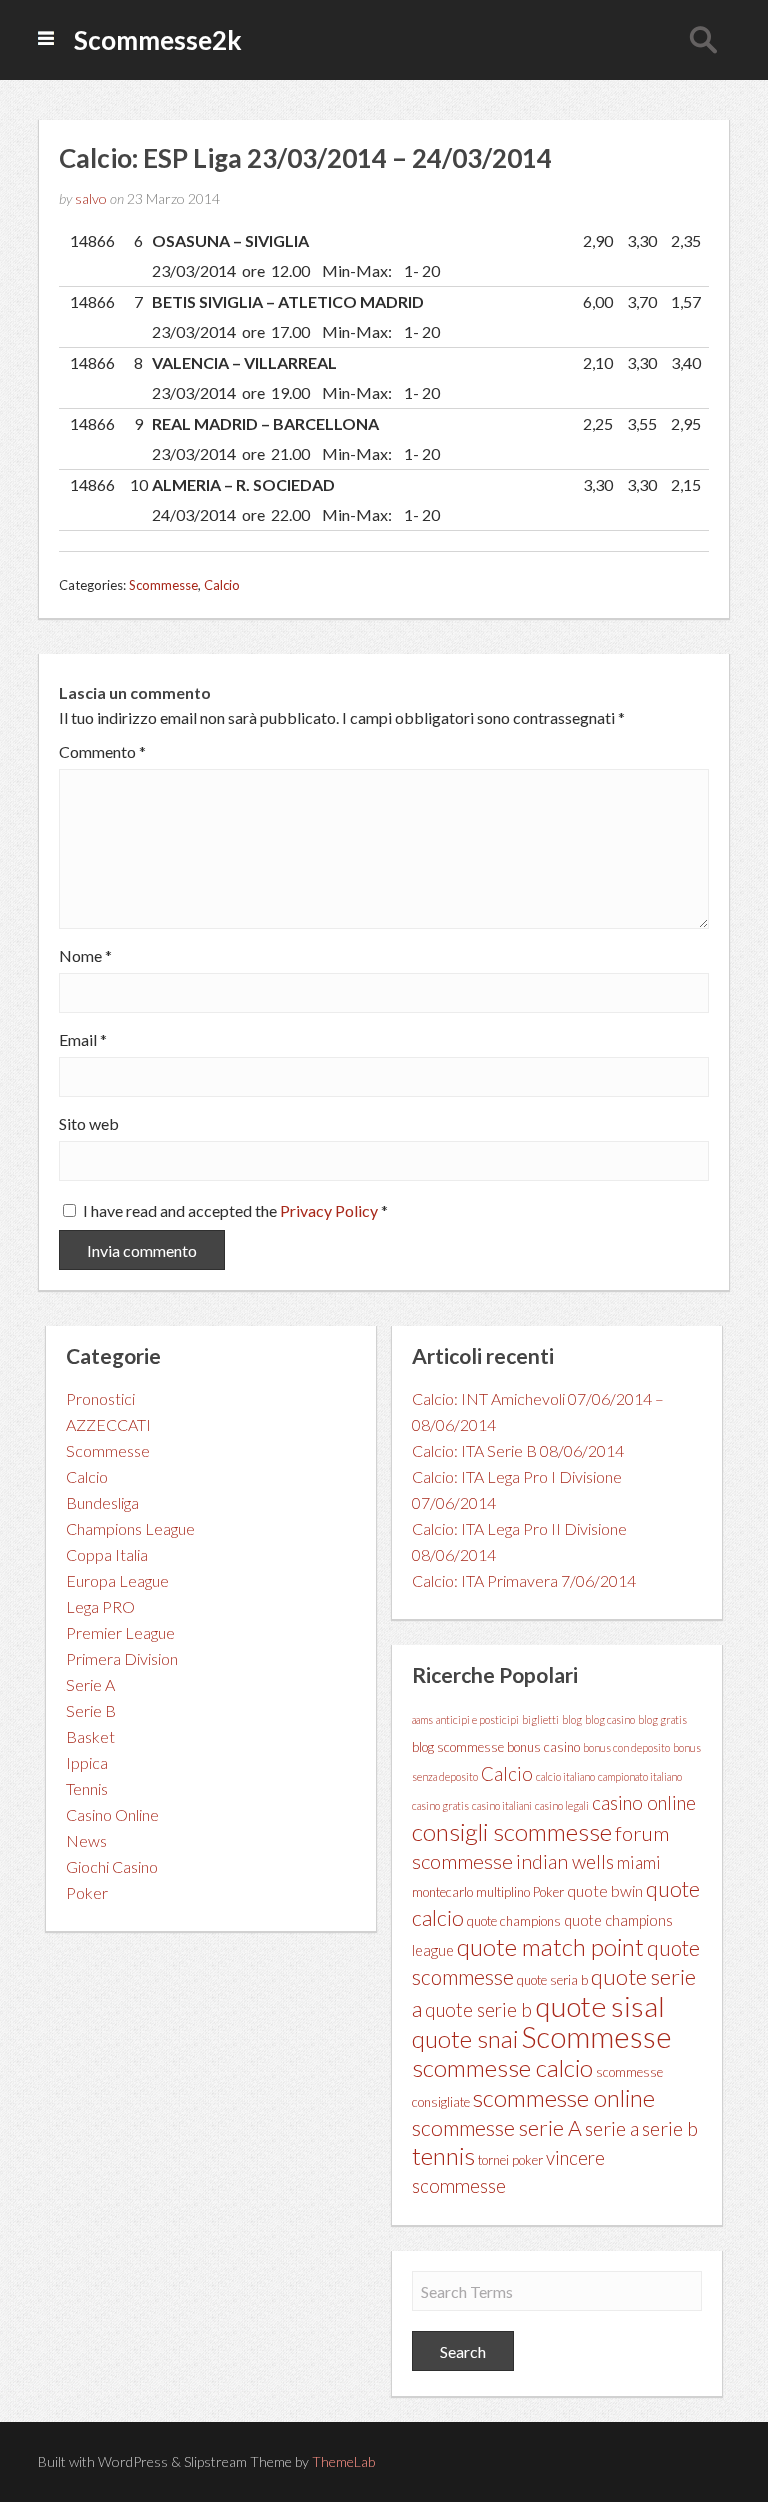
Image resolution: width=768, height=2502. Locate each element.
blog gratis (662, 1719)
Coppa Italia (107, 1554)
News (86, 1840)
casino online (644, 1803)
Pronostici (100, 1398)
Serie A (90, 1684)
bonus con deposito (626, 1747)
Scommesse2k (158, 40)
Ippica (87, 1762)
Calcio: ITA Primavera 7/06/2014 (524, 1580)
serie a (612, 2128)
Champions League (130, 1528)
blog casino (610, 1719)
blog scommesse (458, 1747)
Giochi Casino (112, 1866)
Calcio (222, 585)
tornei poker (510, 2160)
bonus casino (543, 1747)
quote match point (550, 1946)
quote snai (465, 2038)
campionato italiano (640, 1776)
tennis (443, 2155)
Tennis (87, 1788)
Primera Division (122, 1658)
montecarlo (442, 1892)
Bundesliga (102, 1502)
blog (572, 1719)
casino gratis (440, 1805)
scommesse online (564, 2098)
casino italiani (502, 1805)
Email (83, 1040)
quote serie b (478, 2010)
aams (422, 1719)
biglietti (540, 1719)
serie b (670, 2128)
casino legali (562, 1805)
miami (639, 1862)
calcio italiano (565, 1776)
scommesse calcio (502, 2067)
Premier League (120, 1632)
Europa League (117, 1580)
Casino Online (112, 1814)
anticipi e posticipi (477, 1719)
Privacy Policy (330, 1210)
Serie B (91, 1710)
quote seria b (552, 1980)
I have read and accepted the (235, 1210)
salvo (91, 198)
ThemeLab (343, 2461)
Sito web (89, 1124)
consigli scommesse (512, 1831)
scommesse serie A (497, 2128)
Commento (102, 752)
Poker (87, 1892)
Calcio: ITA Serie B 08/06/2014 (518, 1450)
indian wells (565, 1861)
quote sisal (600, 2006)
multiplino (503, 1892)
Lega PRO (100, 1606)
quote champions (514, 1921)
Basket (90, 1736)
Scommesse (163, 585)
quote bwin (605, 1890)
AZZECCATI (108, 1424)
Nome (85, 956)
